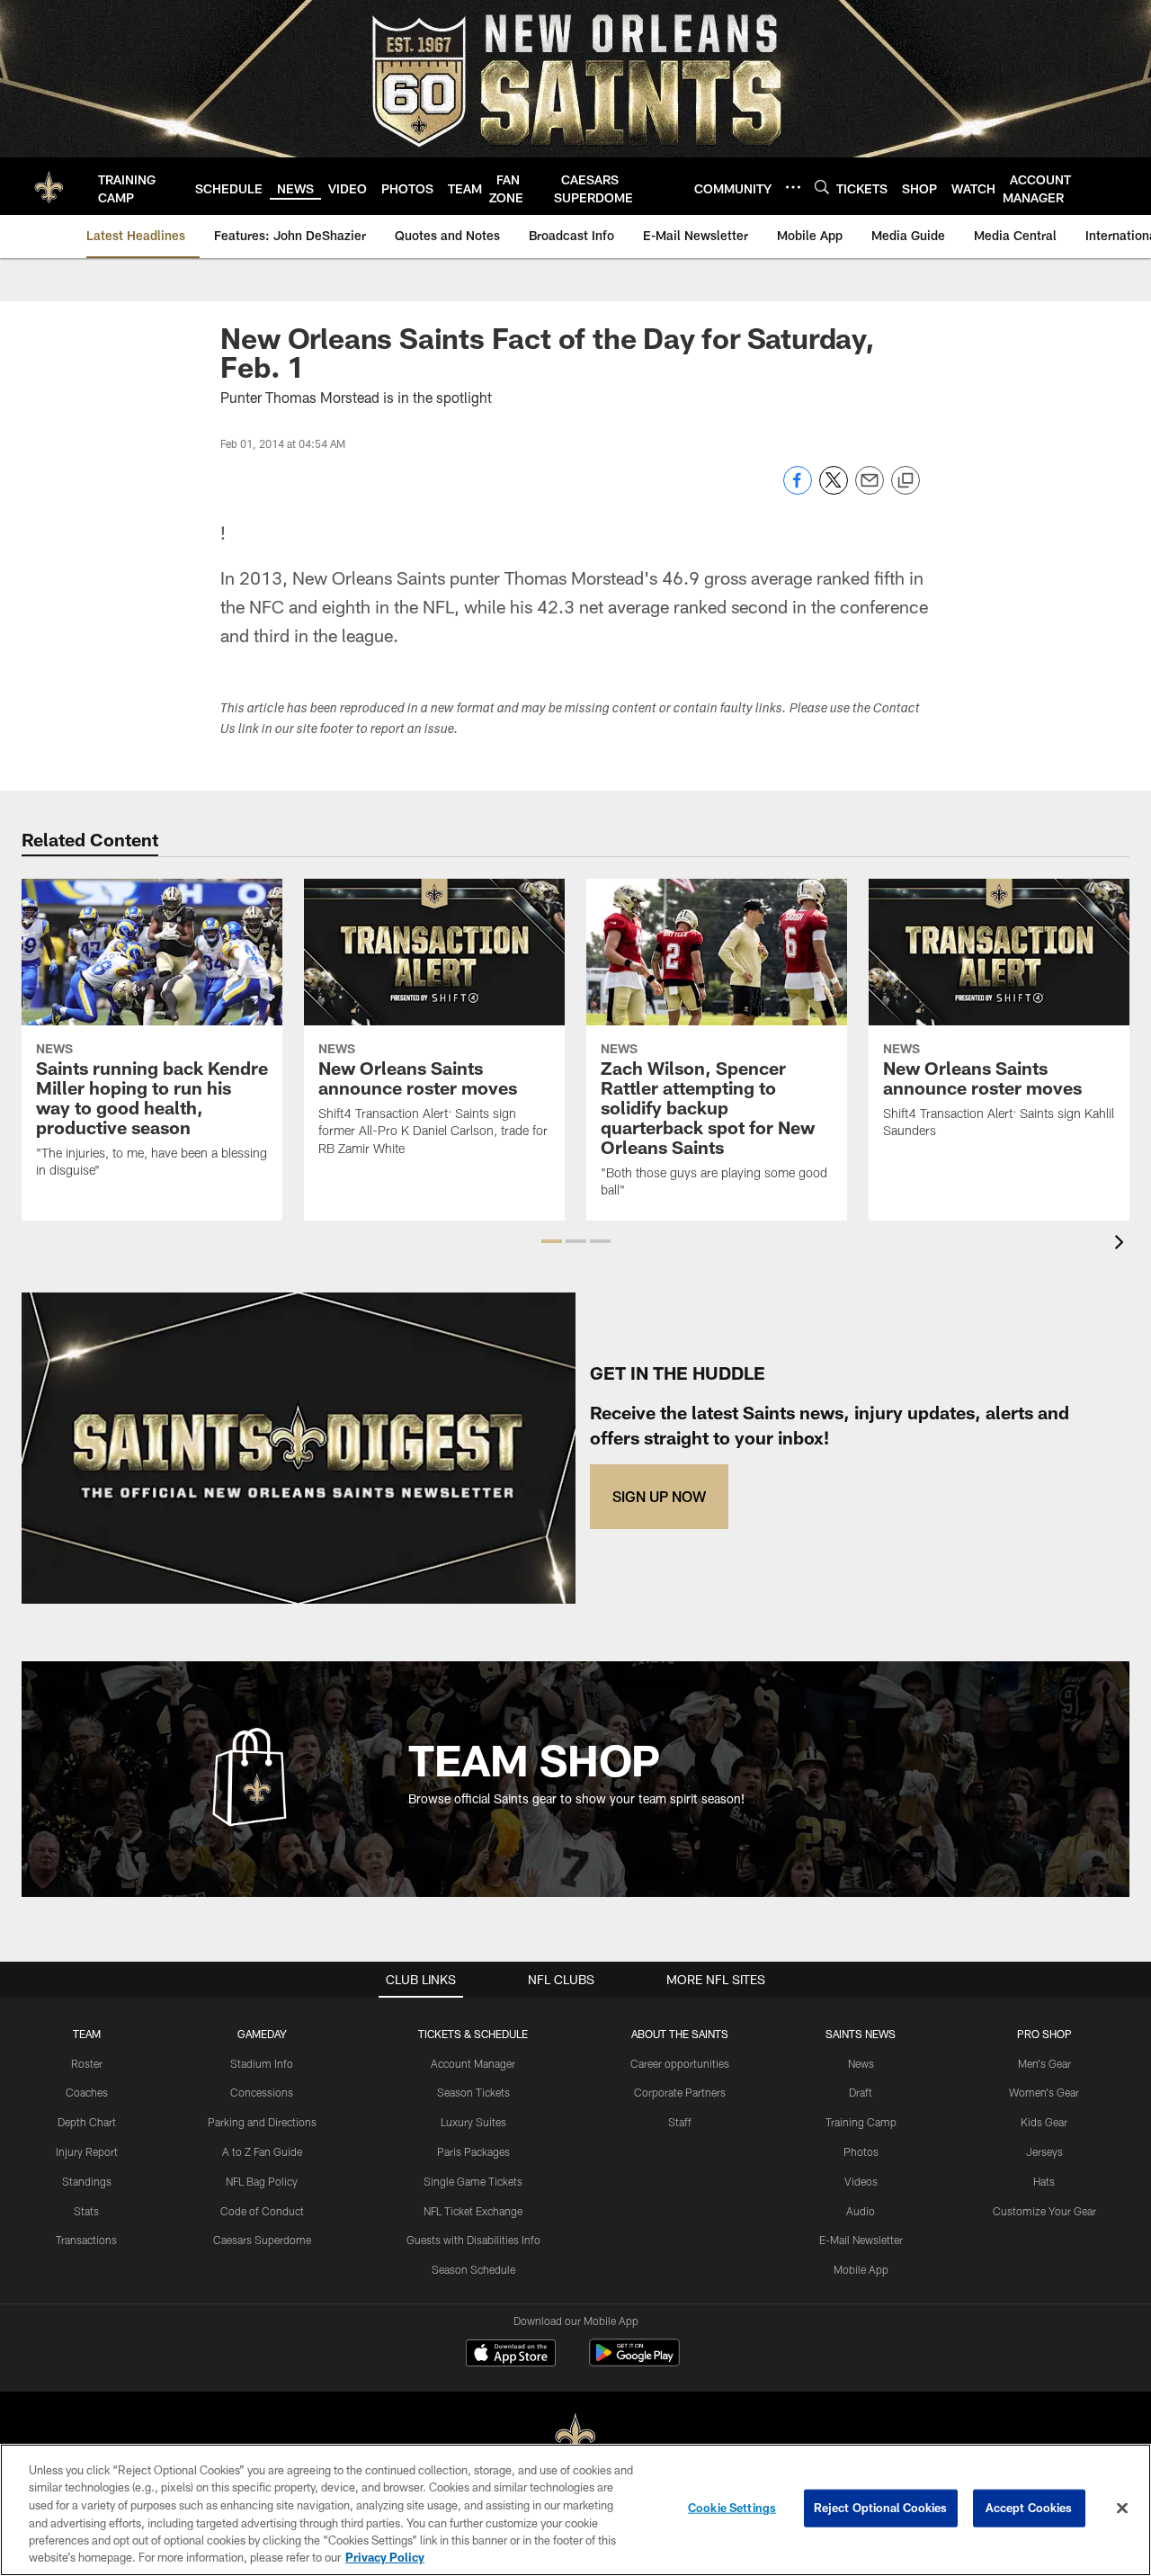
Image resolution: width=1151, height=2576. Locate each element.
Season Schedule (473, 2269)
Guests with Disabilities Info (473, 2240)
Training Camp (861, 2122)
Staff (680, 2122)
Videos (861, 2181)
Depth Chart (87, 2122)
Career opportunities (680, 2063)
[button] (552, 1241)
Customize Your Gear (1044, 2211)
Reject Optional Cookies (881, 2508)
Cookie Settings (732, 2508)
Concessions (262, 2092)
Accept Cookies (1029, 2508)
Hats (1044, 2181)
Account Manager (473, 2063)
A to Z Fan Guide (262, 2151)
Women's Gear (1044, 2092)
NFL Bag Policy (262, 2181)
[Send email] (870, 490)
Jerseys (1044, 2151)
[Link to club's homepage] (49, 186)
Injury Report (87, 2151)
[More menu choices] (793, 187)
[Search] (822, 187)
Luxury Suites (473, 2122)
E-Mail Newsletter (861, 2240)
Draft (861, 2092)
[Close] (1122, 2509)
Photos (861, 2151)
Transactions (86, 2240)
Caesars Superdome (262, 2240)
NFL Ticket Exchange (473, 2211)
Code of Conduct (262, 2211)
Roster (87, 2063)
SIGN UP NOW (659, 1496)
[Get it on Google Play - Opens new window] (634, 2361)
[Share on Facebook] (798, 490)
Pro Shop (1044, 2034)
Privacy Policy (385, 2557)
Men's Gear (1044, 2063)
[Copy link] (906, 481)
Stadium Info (262, 2063)
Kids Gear (1044, 2122)
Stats (86, 2211)
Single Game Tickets (473, 2181)
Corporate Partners (680, 2092)
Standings (87, 2181)
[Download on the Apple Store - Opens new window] (511, 2355)
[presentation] (1122, 1244)
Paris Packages (473, 2151)
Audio (861, 2211)
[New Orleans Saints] (575, 2437)
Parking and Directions (262, 2122)
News (861, 2063)
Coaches (87, 2092)
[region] (575, 2510)
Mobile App (861, 2269)
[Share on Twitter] (834, 490)
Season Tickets (473, 2092)
